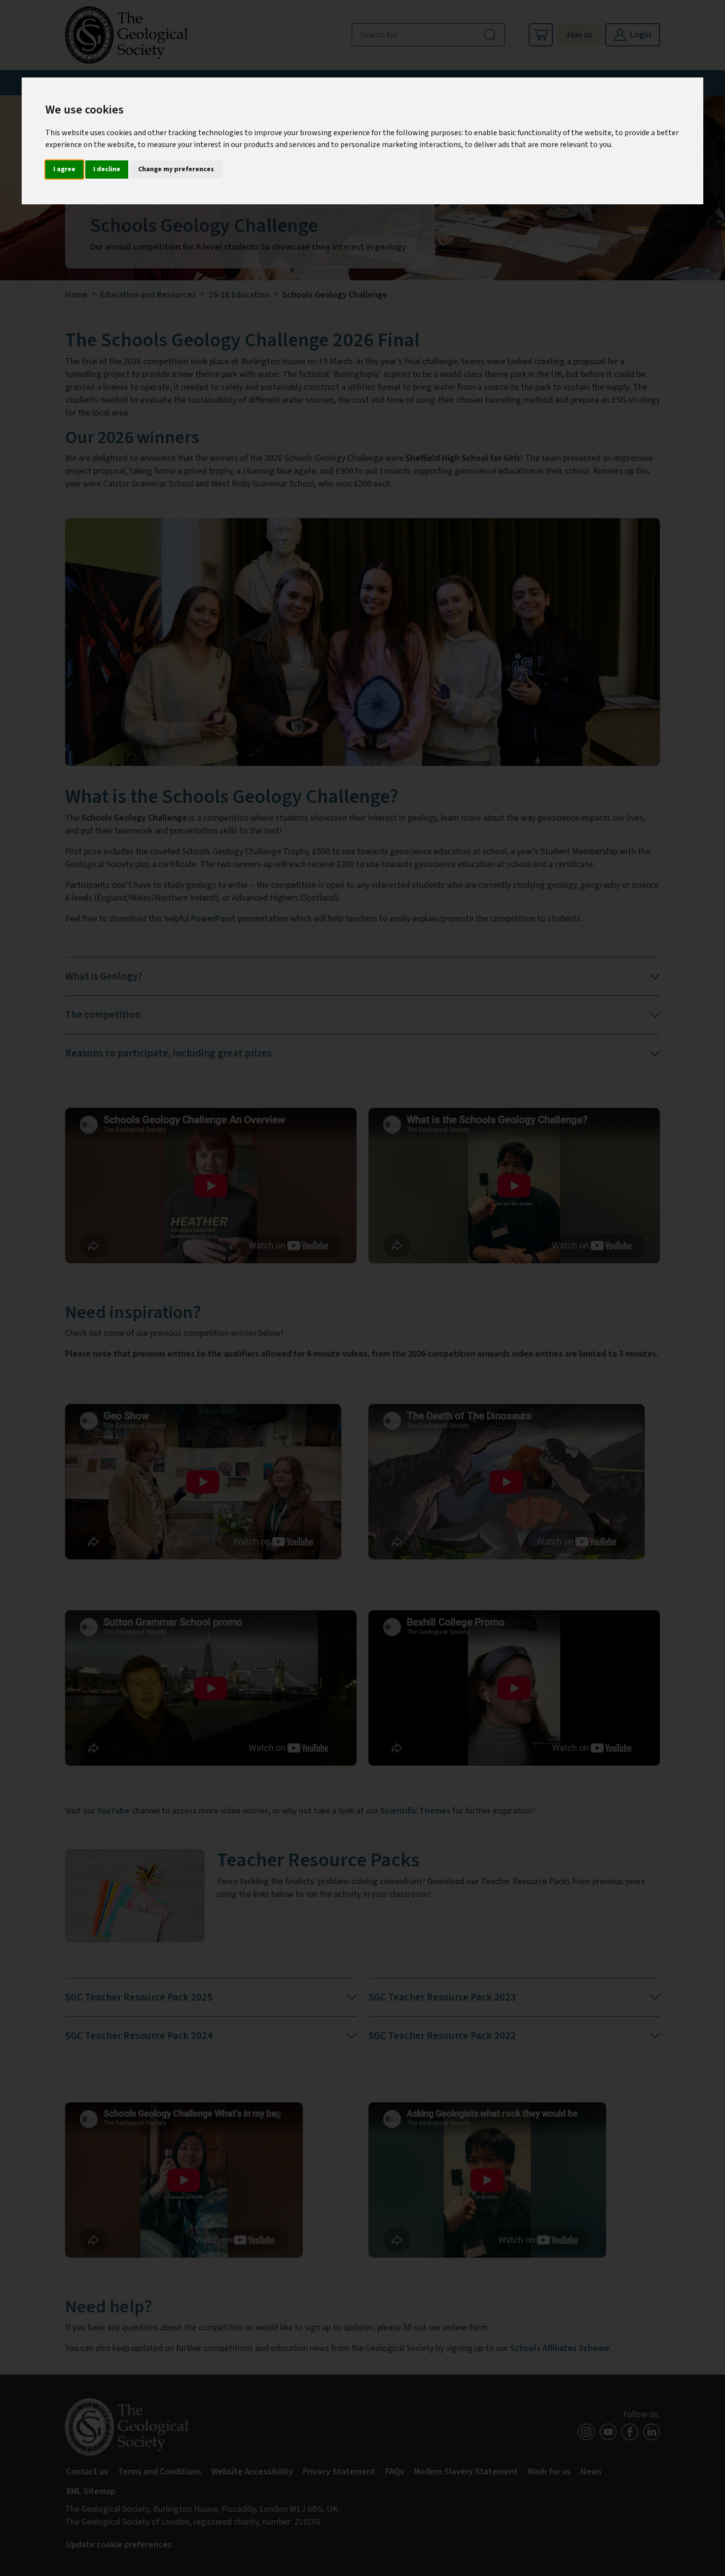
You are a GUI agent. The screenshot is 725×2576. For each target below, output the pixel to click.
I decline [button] (107, 169)
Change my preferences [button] (176, 169)
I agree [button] (64, 169)
